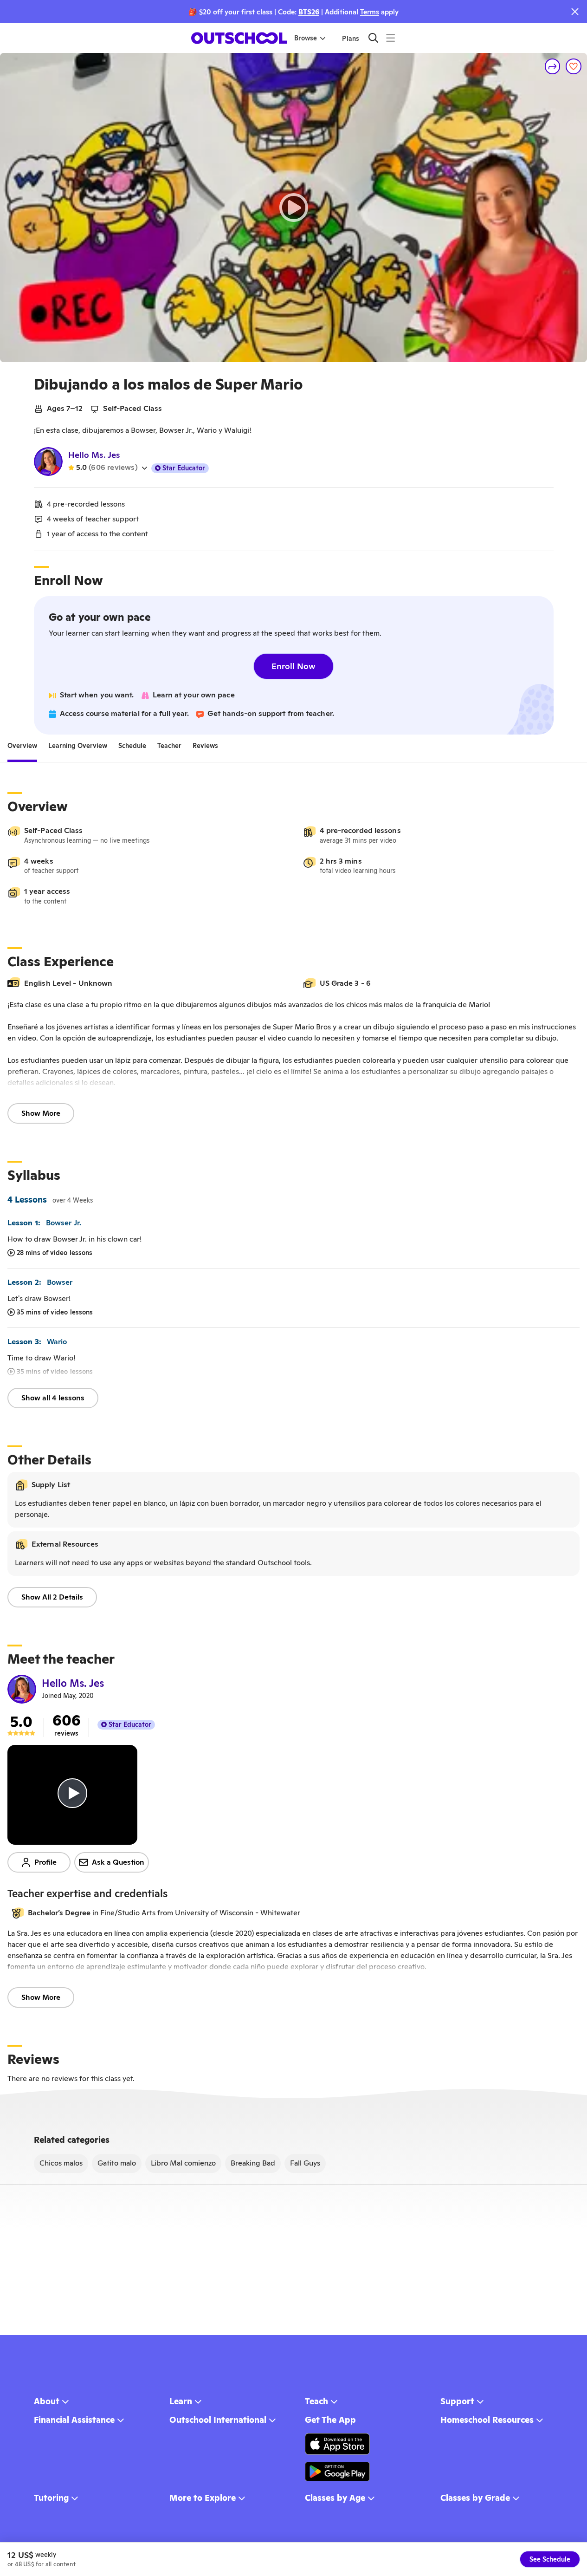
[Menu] (390, 38)
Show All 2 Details (52, 1597)
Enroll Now (293, 666)
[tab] (22, 746)
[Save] (574, 66)
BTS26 (309, 12)
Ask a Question (118, 1862)
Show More (41, 1113)
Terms (370, 12)
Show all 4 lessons (53, 1398)
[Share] (553, 66)
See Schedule (550, 2559)
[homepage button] (239, 38)
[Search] (373, 38)
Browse (306, 38)
